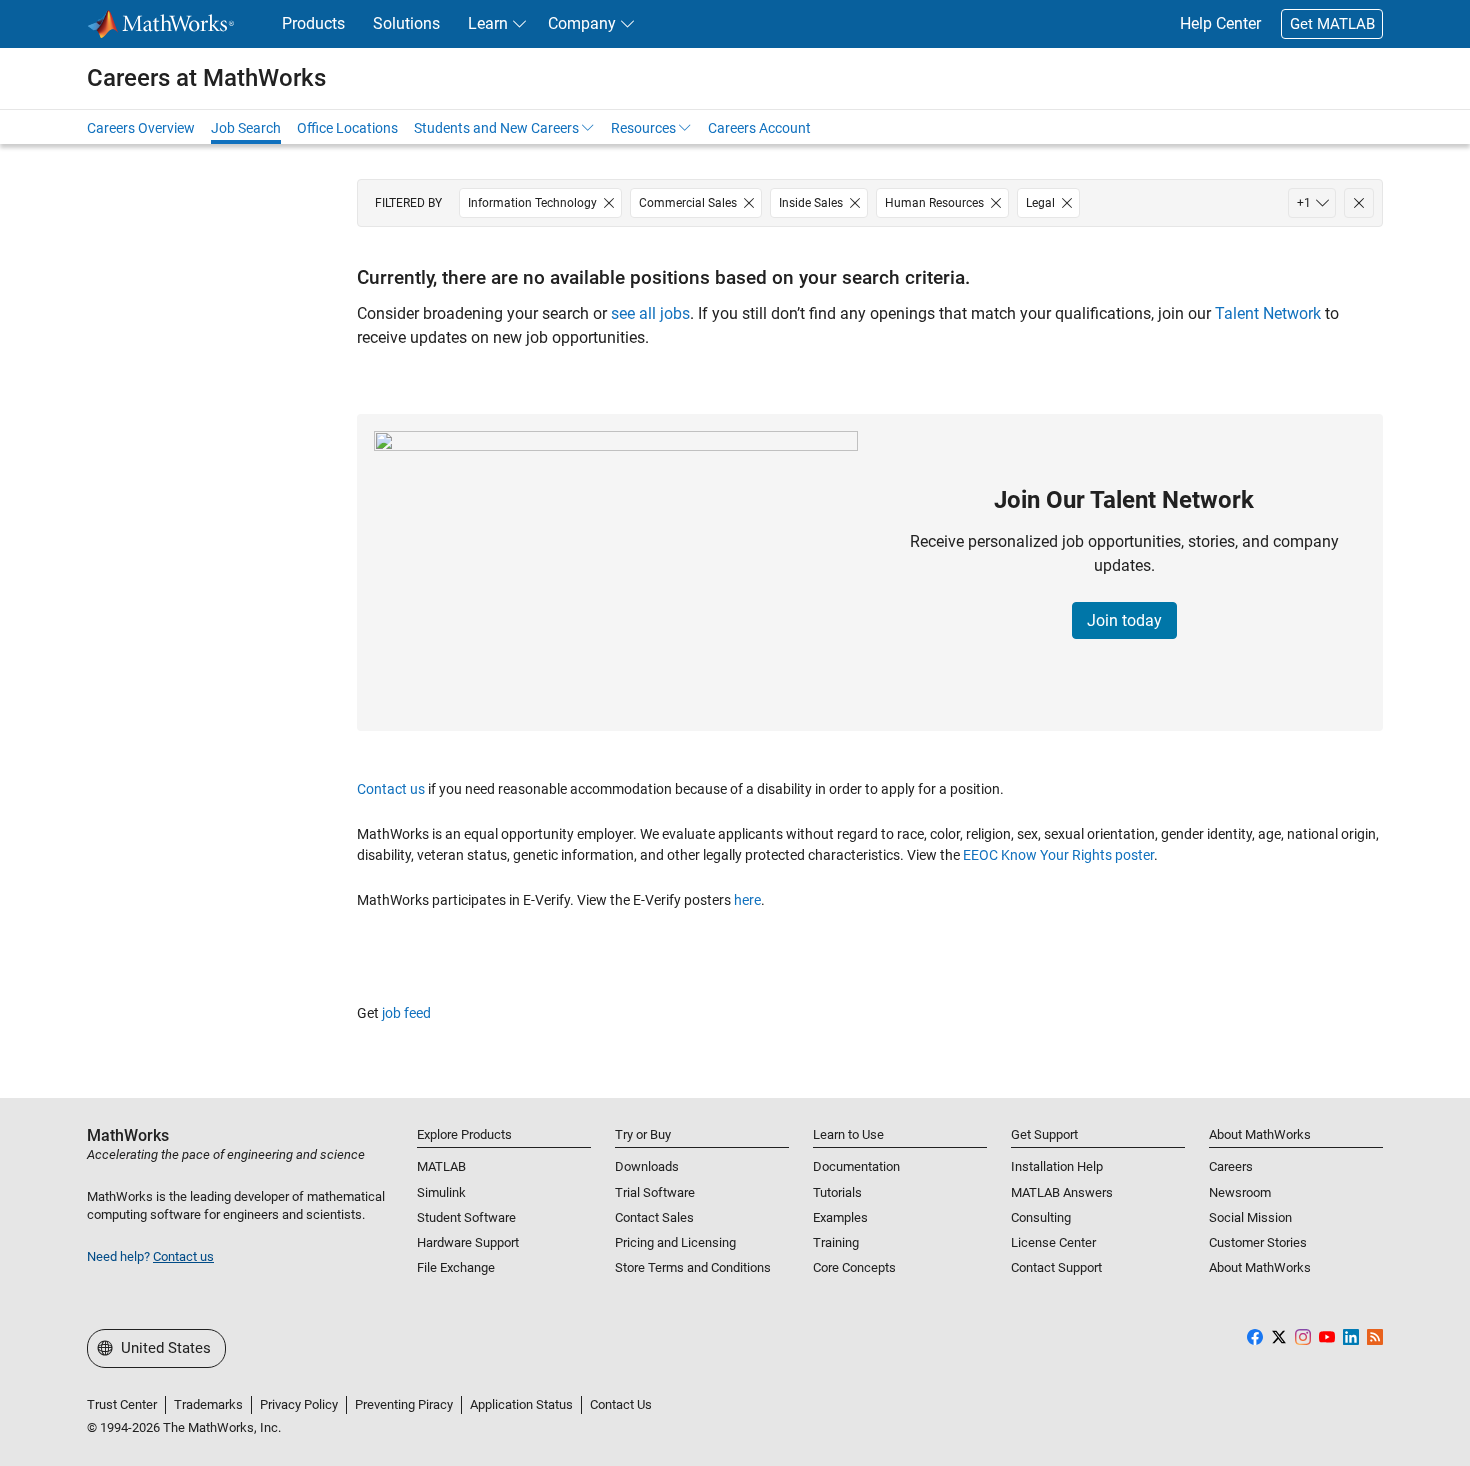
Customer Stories (1258, 1242)
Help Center (1220, 23)
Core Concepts (854, 1267)
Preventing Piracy (404, 1404)
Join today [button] (1124, 620)
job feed (406, 1013)
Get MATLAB (1332, 24)
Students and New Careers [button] (496, 128)
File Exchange (456, 1267)
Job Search (246, 128)
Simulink (441, 1192)
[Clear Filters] (1359, 203)
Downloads (647, 1166)
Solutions (406, 23)
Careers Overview (141, 128)
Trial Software (655, 1192)
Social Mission (1250, 1217)
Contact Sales (654, 1217)
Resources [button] (643, 128)
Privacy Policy (299, 1404)
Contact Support (1056, 1267)
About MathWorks (1260, 1267)
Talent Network (1268, 313)
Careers (1231, 1166)
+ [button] (1304, 203)
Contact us (391, 789)
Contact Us (621, 1404)
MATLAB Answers (1062, 1192)
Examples (840, 1217)
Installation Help (1057, 1166)
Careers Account (759, 128)
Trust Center (122, 1404)
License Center (1053, 1242)
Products (313, 23)
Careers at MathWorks (206, 78)
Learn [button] (488, 23)
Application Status (521, 1404)
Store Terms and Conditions (693, 1267)
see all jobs (650, 313)
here (747, 900)
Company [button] (582, 23)
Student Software (466, 1217)
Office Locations (347, 128)
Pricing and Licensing (675, 1242)
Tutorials (837, 1192)
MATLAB (441, 1166)
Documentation (856, 1166)
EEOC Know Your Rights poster (1058, 855)
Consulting (1041, 1217)
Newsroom (1240, 1192)
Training (836, 1242)
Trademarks (208, 1404)
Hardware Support (468, 1242)
